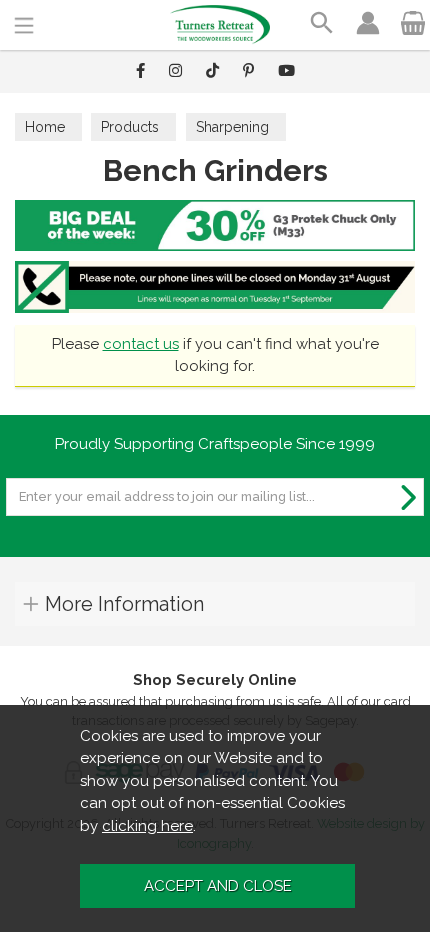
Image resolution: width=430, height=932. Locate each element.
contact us (141, 344)
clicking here (147, 826)
